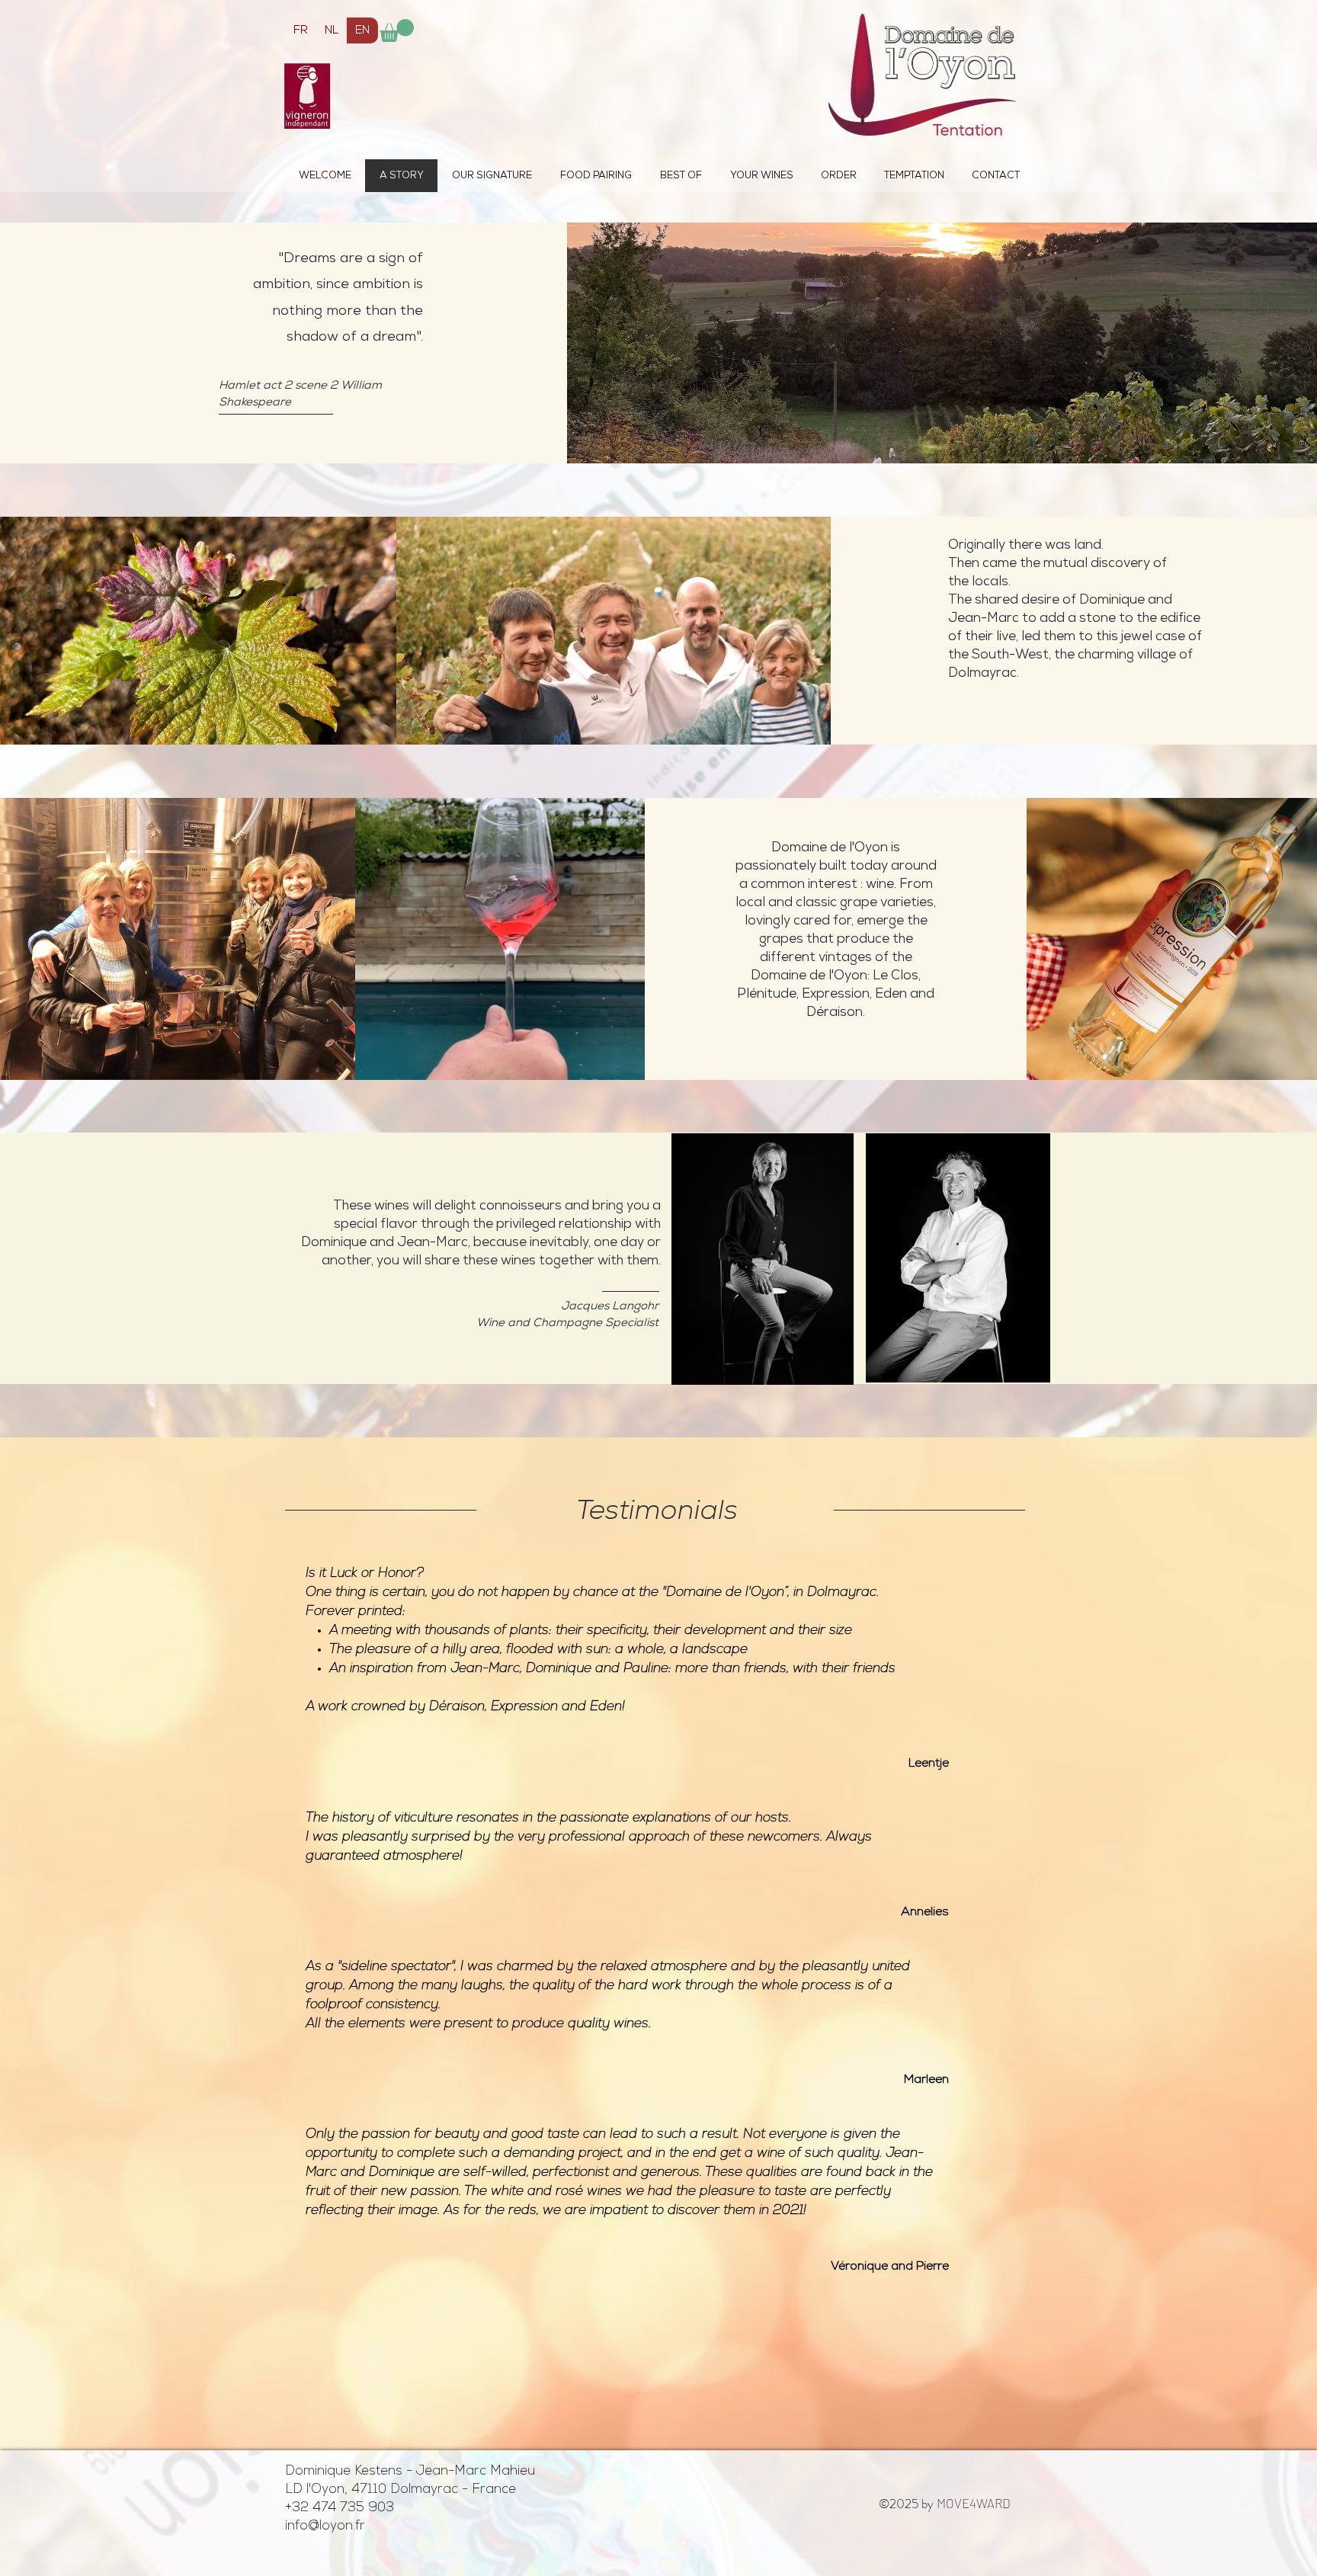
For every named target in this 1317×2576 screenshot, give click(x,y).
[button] (397, 30)
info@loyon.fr (325, 2526)
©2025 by (945, 2504)
